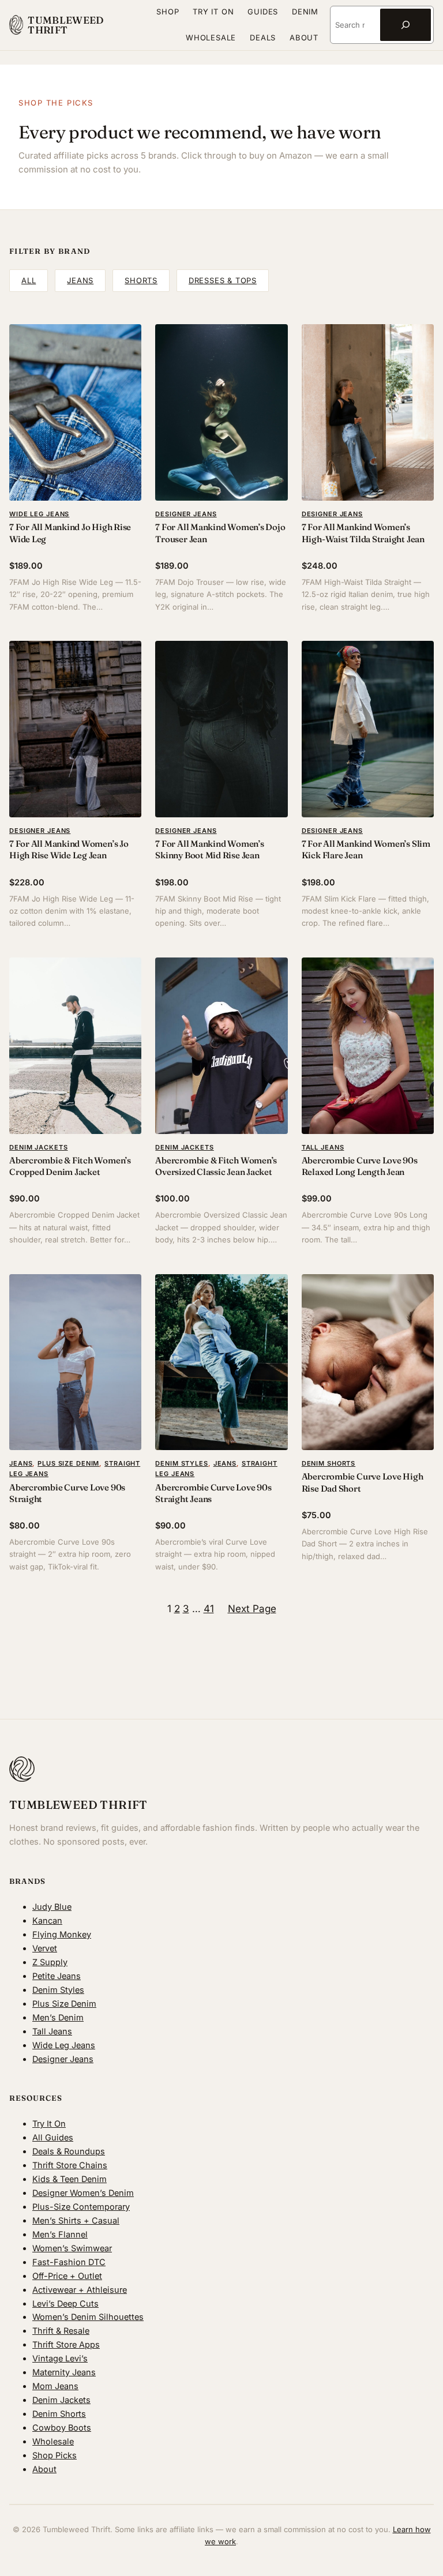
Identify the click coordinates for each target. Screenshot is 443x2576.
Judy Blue (52, 1907)
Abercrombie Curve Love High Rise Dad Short (363, 1482)
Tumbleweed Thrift (65, 25)
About (44, 2469)
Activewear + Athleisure (80, 2290)
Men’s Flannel (60, 2234)
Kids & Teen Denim (70, 2179)
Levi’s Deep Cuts (65, 2303)
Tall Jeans (323, 1147)
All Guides (53, 2137)
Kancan (47, 1920)
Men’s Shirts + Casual (76, 2220)
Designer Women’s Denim (83, 2193)
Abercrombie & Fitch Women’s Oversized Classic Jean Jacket (216, 1166)
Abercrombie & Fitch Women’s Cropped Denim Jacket (70, 1166)
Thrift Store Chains (70, 2165)
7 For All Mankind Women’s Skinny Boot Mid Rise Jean (209, 849)
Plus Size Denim (68, 1463)
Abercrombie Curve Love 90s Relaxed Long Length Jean (360, 1166)
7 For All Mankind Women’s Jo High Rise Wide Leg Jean (69, 849)
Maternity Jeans (64, 2372)
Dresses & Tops (223, 280)
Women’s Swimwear (72, 2248)
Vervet (45, 1948)
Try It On (49, 2123)
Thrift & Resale (61, 2331)
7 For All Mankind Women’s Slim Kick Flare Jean (366, 849)
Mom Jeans (55, 2386)
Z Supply (50, 1962)
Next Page (252, 1608)
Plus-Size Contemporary (81, 2207)
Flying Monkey (62, 1934)
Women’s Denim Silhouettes (88, 2317)
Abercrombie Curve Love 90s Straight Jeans (213, 1493)
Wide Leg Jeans (39, 514)
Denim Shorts (329, 1463)
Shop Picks (55, 2455)
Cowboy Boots (62, 2427)
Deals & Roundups (69, 2151)
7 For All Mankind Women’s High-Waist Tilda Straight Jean (363, 533)
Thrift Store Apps (66, 2344)
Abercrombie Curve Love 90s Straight (67, 1493)
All (29, 280)
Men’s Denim (58, 2017)
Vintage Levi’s (60, 2358)
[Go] (406, 25)
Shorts (141, 280)
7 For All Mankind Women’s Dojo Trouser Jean (220, 533)
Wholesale (53, 2441)
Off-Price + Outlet (67, 2276)
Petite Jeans (57, 1976)
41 (209, 1608)
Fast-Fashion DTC (69, 2262)
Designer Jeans (186, 514)
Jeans (80, 280)
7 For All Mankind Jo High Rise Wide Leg (70, 533)
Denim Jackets (38, 1147)
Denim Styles (182, 1463)
